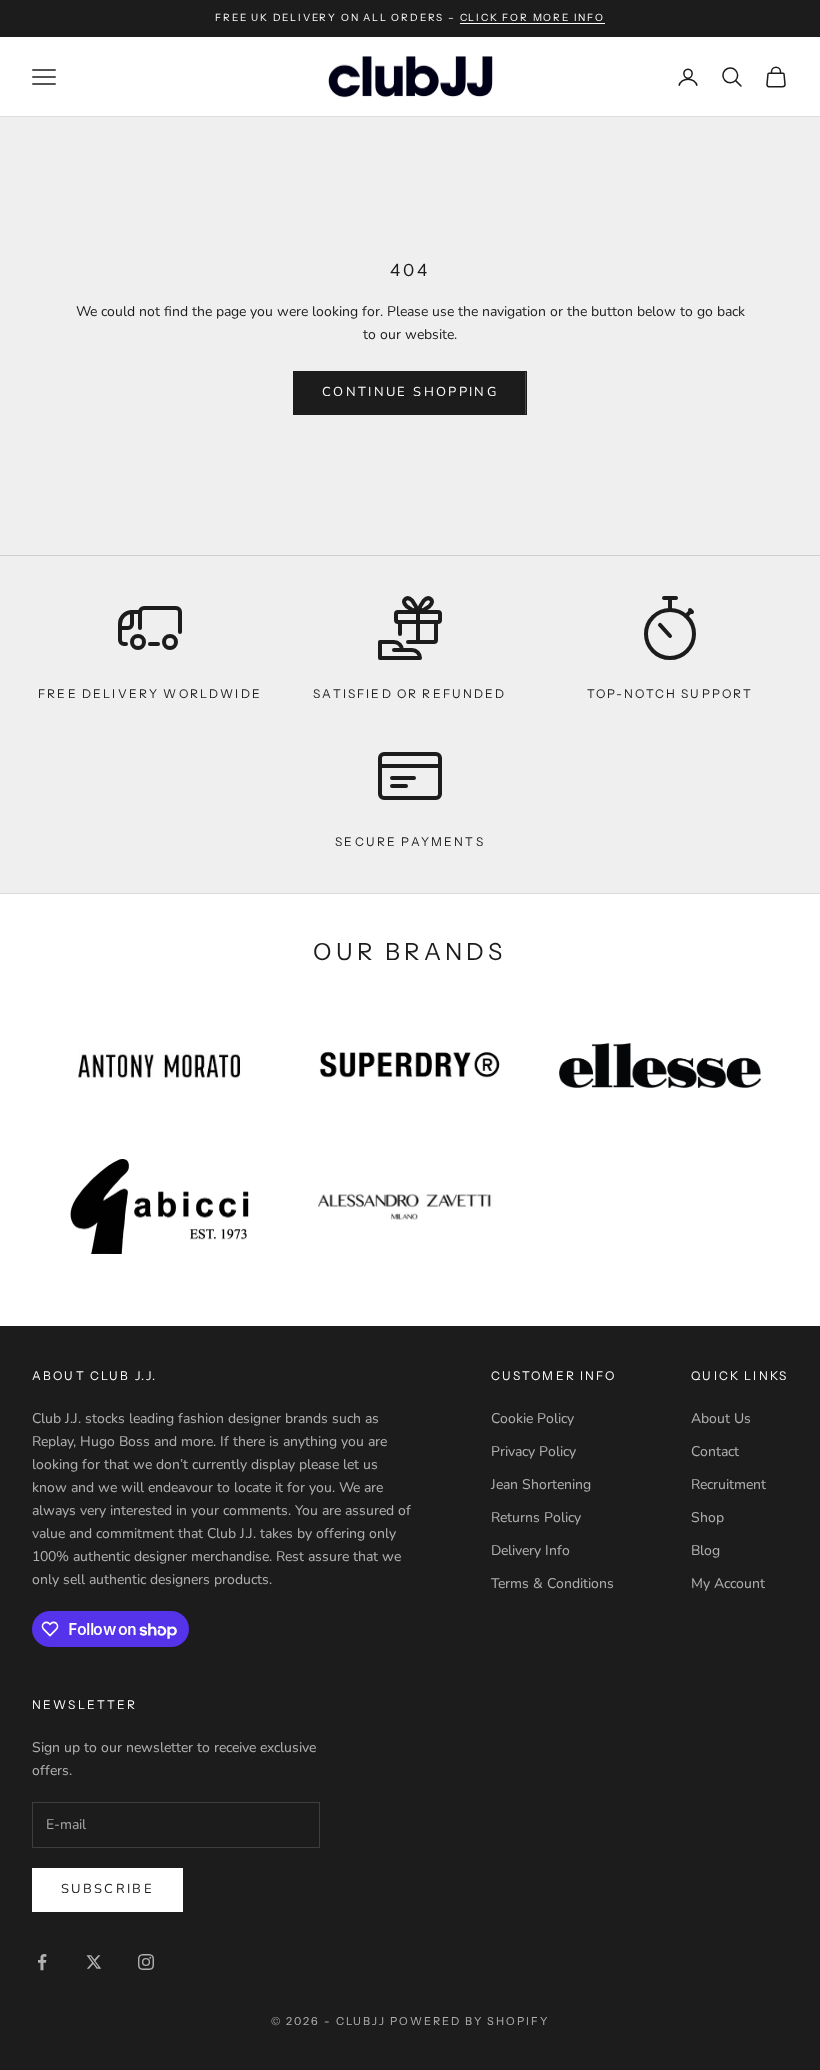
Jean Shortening (541, 1484)
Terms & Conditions (552, 1583)
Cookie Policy (532, 1418)
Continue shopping (410, 392)
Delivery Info (530, 1550)
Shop (707, 1517)
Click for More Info (532, 17)
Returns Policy (536, 1517)
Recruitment (728, 1484)
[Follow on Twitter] (94, 1962)
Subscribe (107, 1889)
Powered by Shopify (469, 2021)
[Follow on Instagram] (146, 1962)
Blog (705, 1550)
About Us (721, 1418)
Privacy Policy (533, 1451)
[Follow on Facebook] (42, 1962)
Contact (715, 1451)
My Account (728, 1583)
